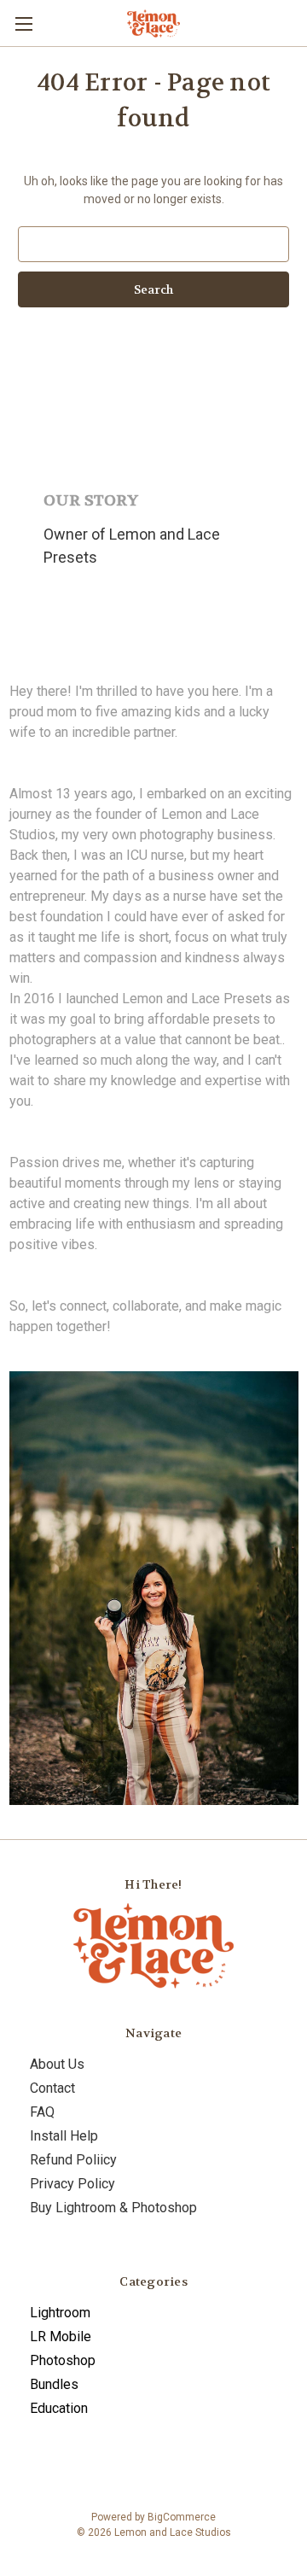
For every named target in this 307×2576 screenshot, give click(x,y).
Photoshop (63, 2360)
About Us (57, 2064)
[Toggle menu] (23, 23)
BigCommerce (182, 2517)
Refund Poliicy (73, 2160)
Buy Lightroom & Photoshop (113, 2208)
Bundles (54, 2384)
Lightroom (60, 2313)
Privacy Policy (72, 2184)
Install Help (64, 2136)
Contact (52, 2088)
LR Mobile (61, 2337)
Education (59, 2408)
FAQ (42, 2112)
